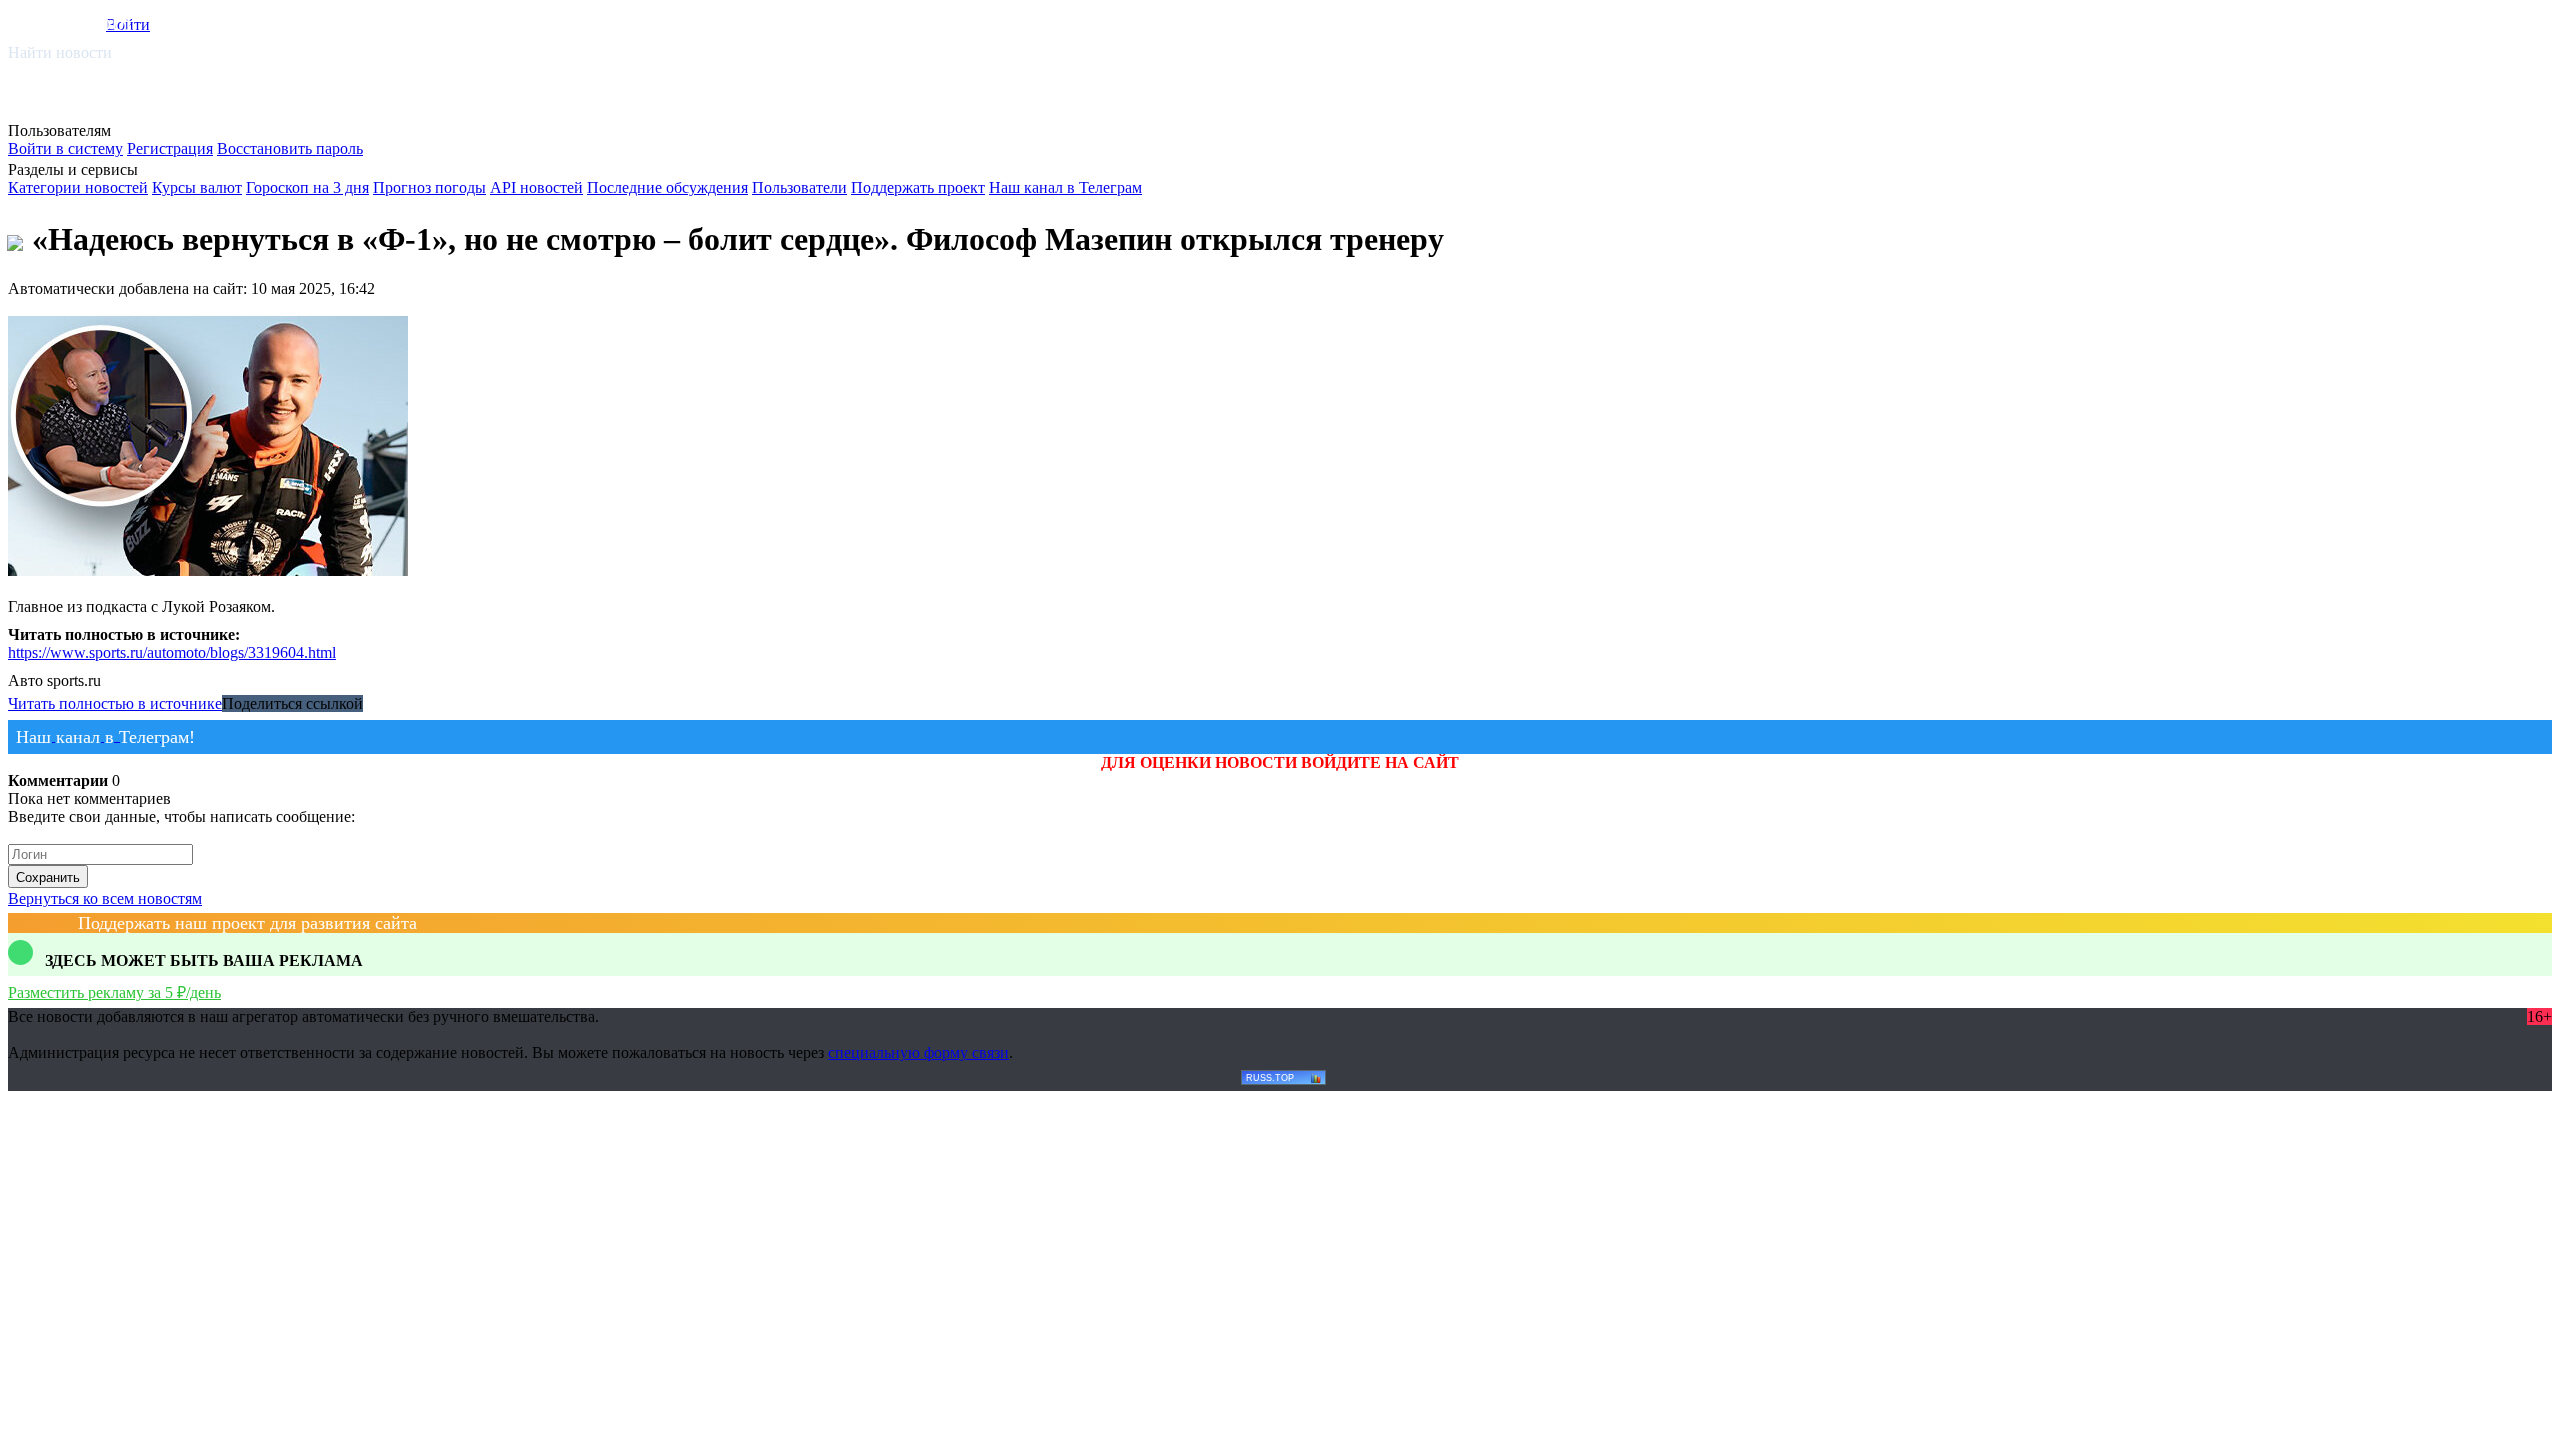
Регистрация (170, 148)
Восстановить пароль (290, 148)
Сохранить (48, 877)
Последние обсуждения (667, 187)
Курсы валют (197, 187)
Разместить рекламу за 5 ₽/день (114, 992)
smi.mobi (85, 21)
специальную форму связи (918, 1052)
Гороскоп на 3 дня (307, 187)
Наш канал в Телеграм (1065, 187)
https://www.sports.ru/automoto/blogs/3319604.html (172, 652)
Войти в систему (65, 148)
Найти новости (60, 52)
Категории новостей (78, 187)
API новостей (536, 187)
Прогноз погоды (429, 187)
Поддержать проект (918, 187)
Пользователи (799, 187)
